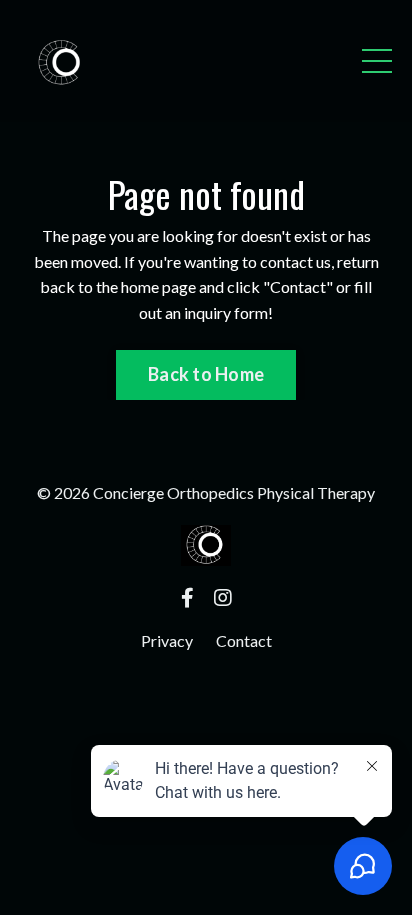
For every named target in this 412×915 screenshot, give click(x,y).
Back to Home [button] (206, 374)
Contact (244, 640)
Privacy (167, 640)
